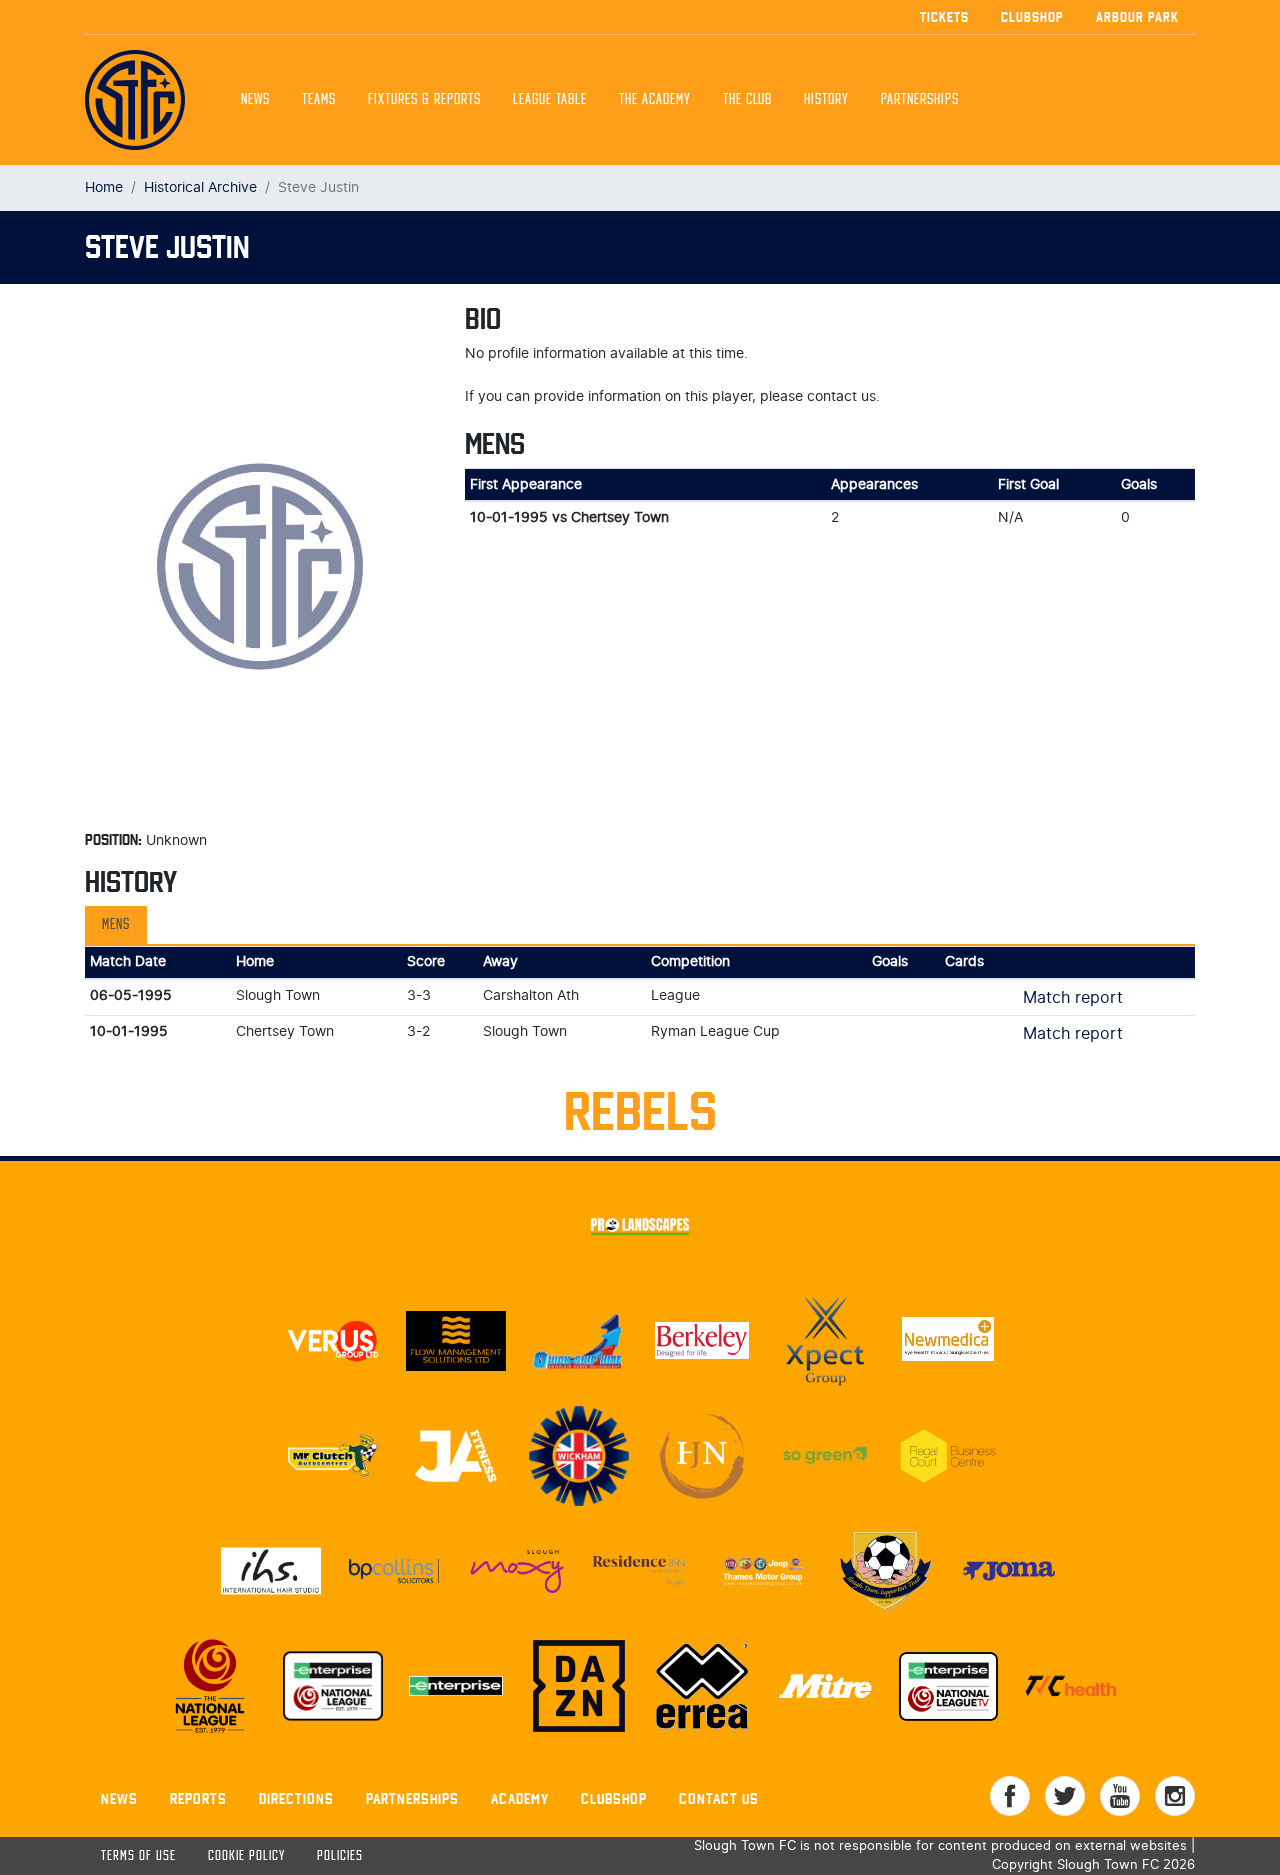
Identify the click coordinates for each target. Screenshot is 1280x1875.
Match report (1073, 998)
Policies (340, 1856)
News (255, 100)
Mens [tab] (116, 925)
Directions (296, 1798)
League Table (550, 100)
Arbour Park (1137, 17)
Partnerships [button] (920, 100)
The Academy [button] (655, 100)
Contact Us (719, 1798)
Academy (520, 1798)
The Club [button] (747, 100)
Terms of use (138, 1856)
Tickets (944, 17)
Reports (198, 1798)
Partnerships (412, 1798)
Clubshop (1032, 17)
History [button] (826, 100)
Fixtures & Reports (424, 100)
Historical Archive (200, 187)
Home (104, 187)
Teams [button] (319, 100)
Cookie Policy (246, 1856)
